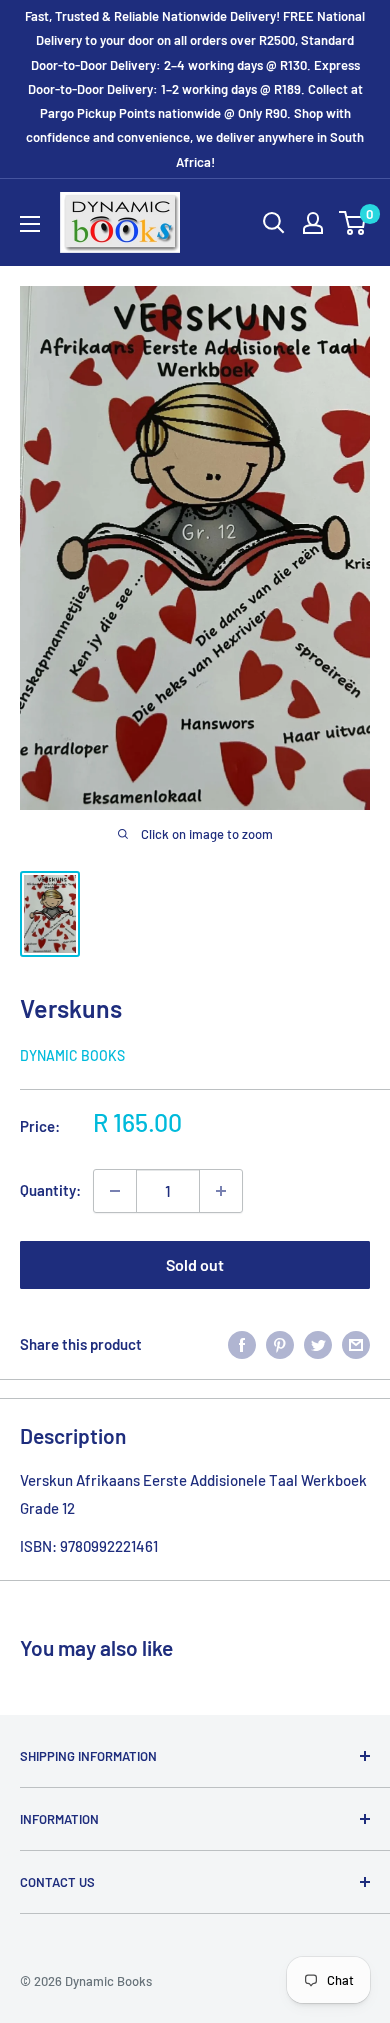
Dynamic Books (72, 1055)
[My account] (313, 223)
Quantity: (50, 1190)
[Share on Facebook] (242, 1344)
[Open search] (274, 223)
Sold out (195, 1264)
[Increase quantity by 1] (221, 1191)
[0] (353, 223)
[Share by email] (356, 1344)
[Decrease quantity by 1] (115, 1191)
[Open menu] (30, 224)
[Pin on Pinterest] (280, 1344)
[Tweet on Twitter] (318, 1344)
